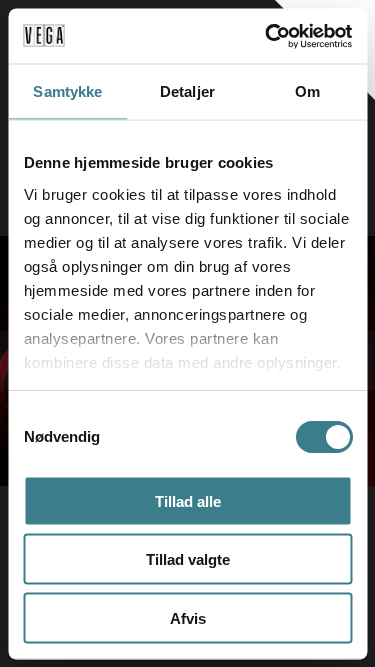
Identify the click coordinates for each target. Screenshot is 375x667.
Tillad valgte (188, 559)
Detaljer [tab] (187, 91)
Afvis (188, 617)
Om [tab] (307, 91)
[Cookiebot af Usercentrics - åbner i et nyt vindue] (267, 36)
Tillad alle (188, 500)
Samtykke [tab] (67, 91)
